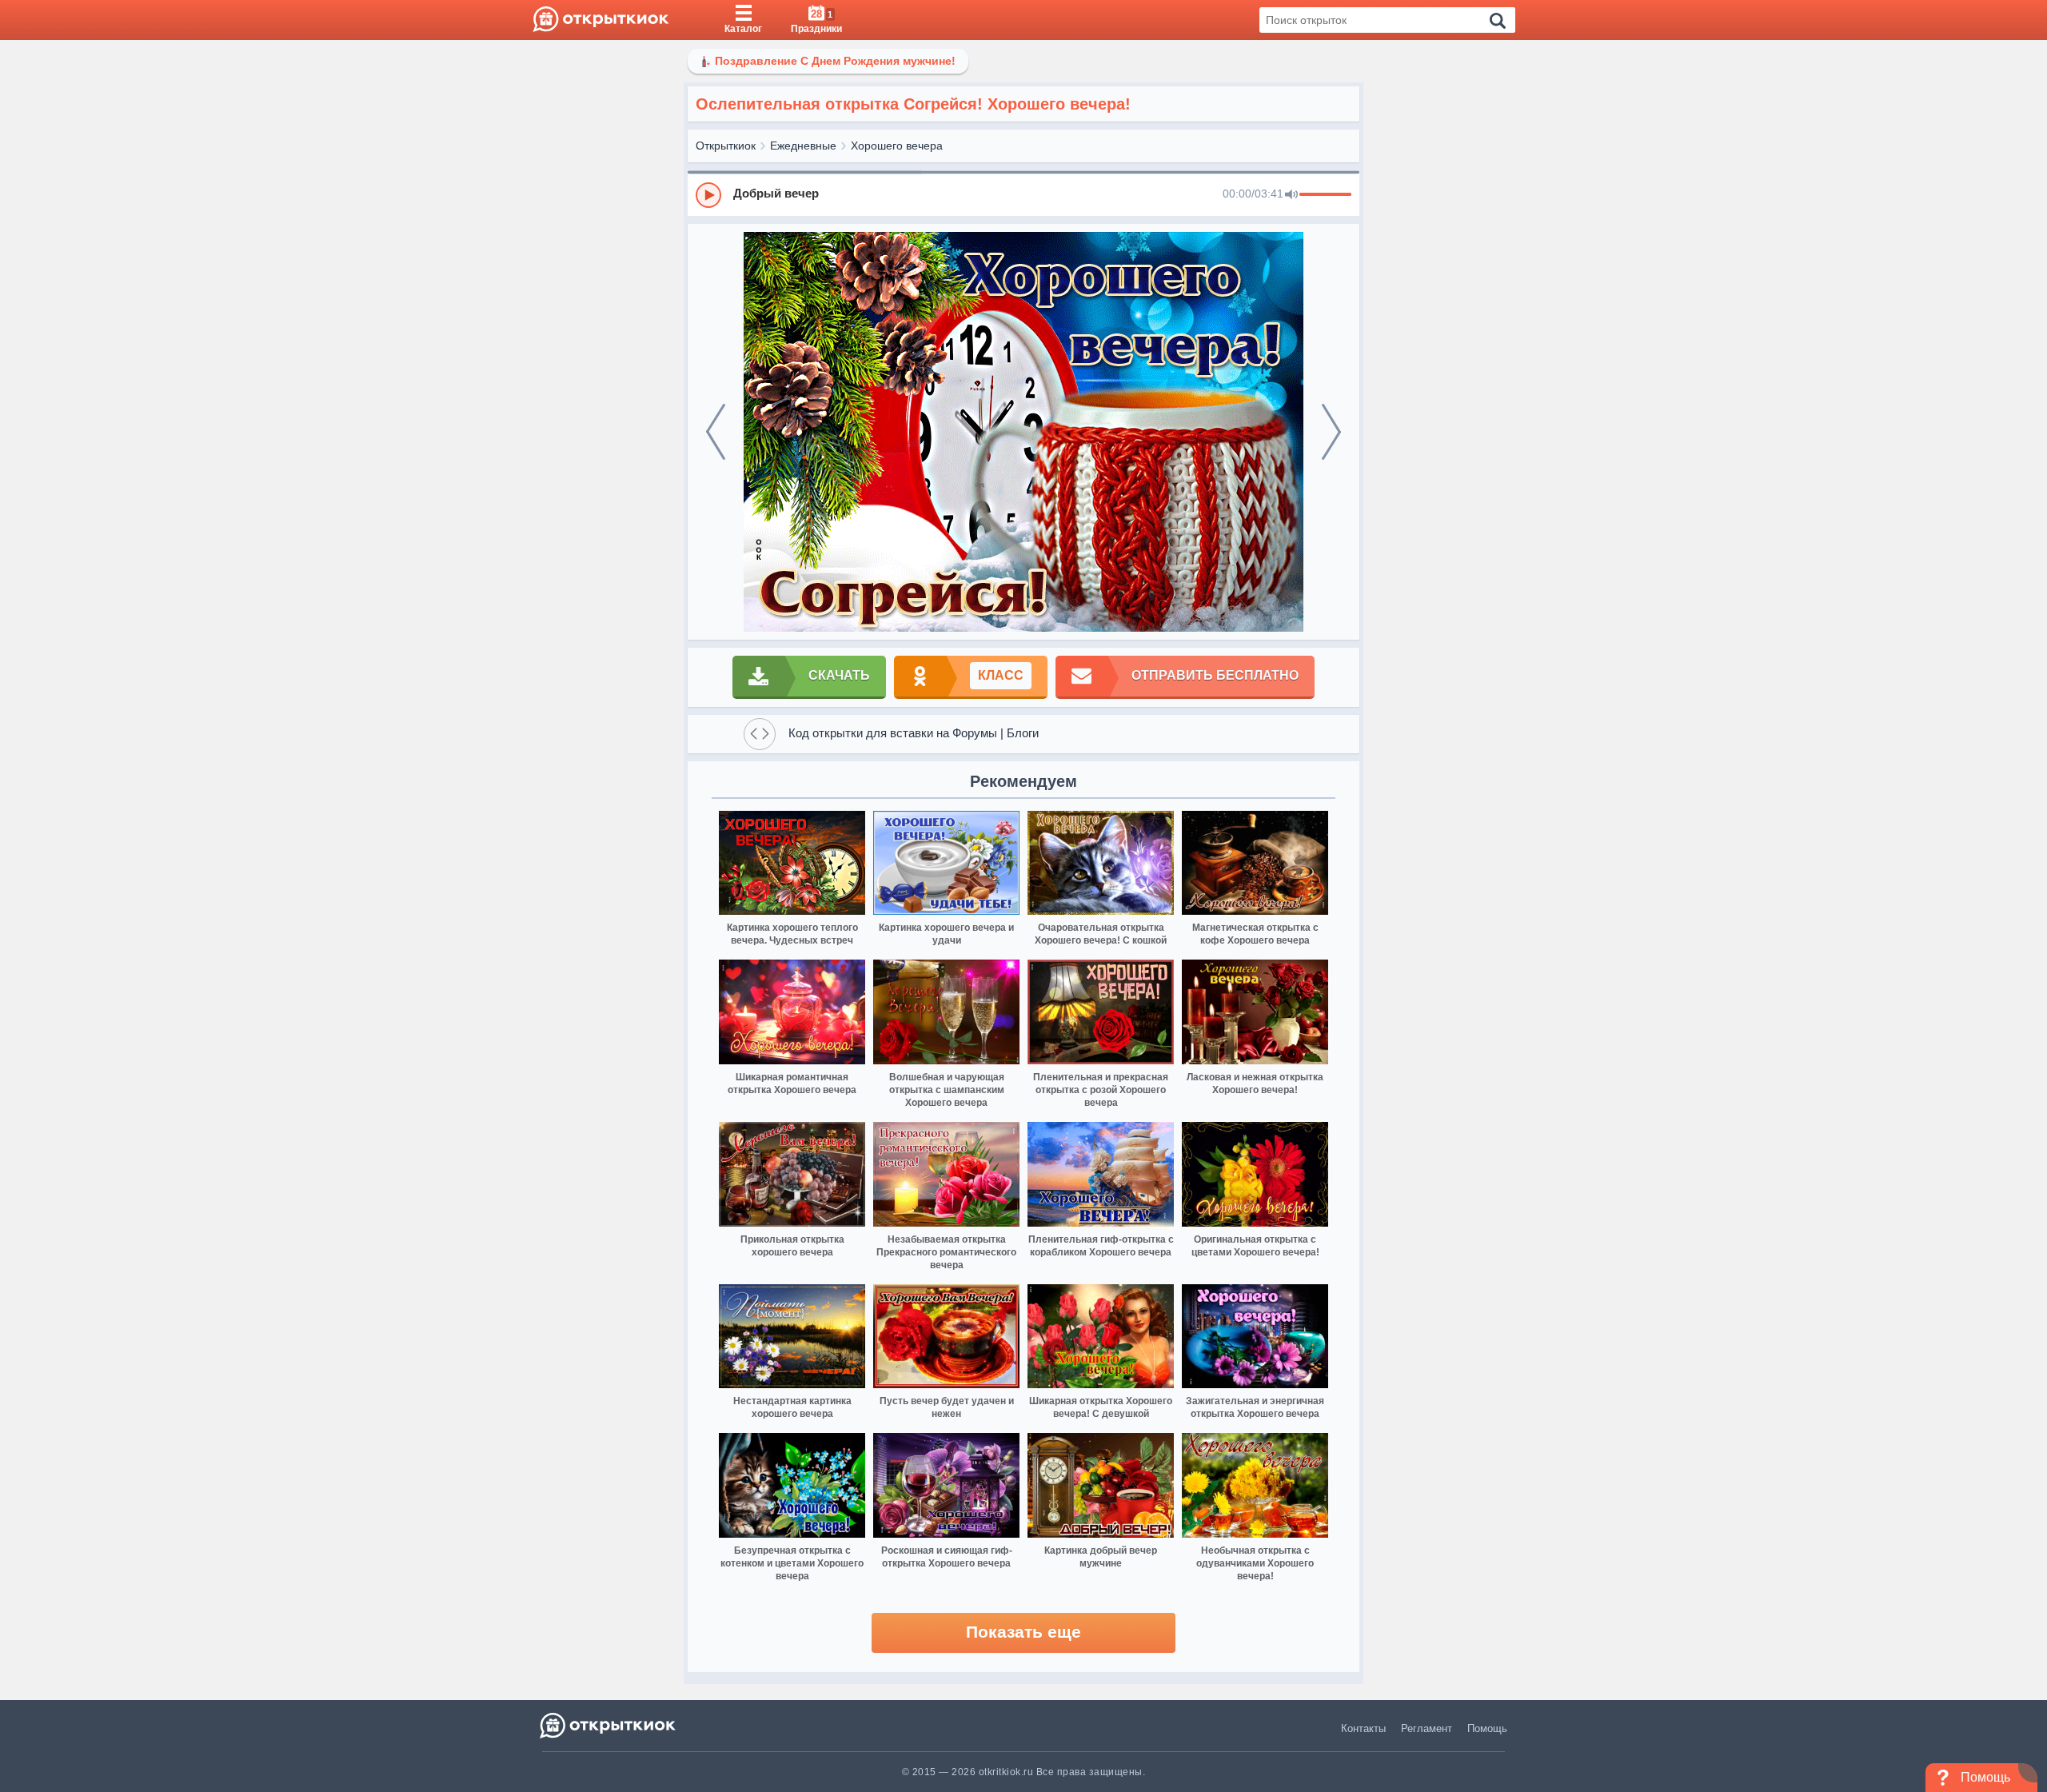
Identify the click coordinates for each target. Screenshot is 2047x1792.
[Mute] (1291, 195)
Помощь (1487, 1728)
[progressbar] (1325, 195)
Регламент (1427, 1728)
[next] (1331, 432)
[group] (1023, 194)
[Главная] (601, 20)
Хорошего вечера (897, 146)
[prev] (716, 432)
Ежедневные (803, 146)
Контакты (1363, 1728)
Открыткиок (726, 146)
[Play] (708, 195)
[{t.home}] (609, 1725)
